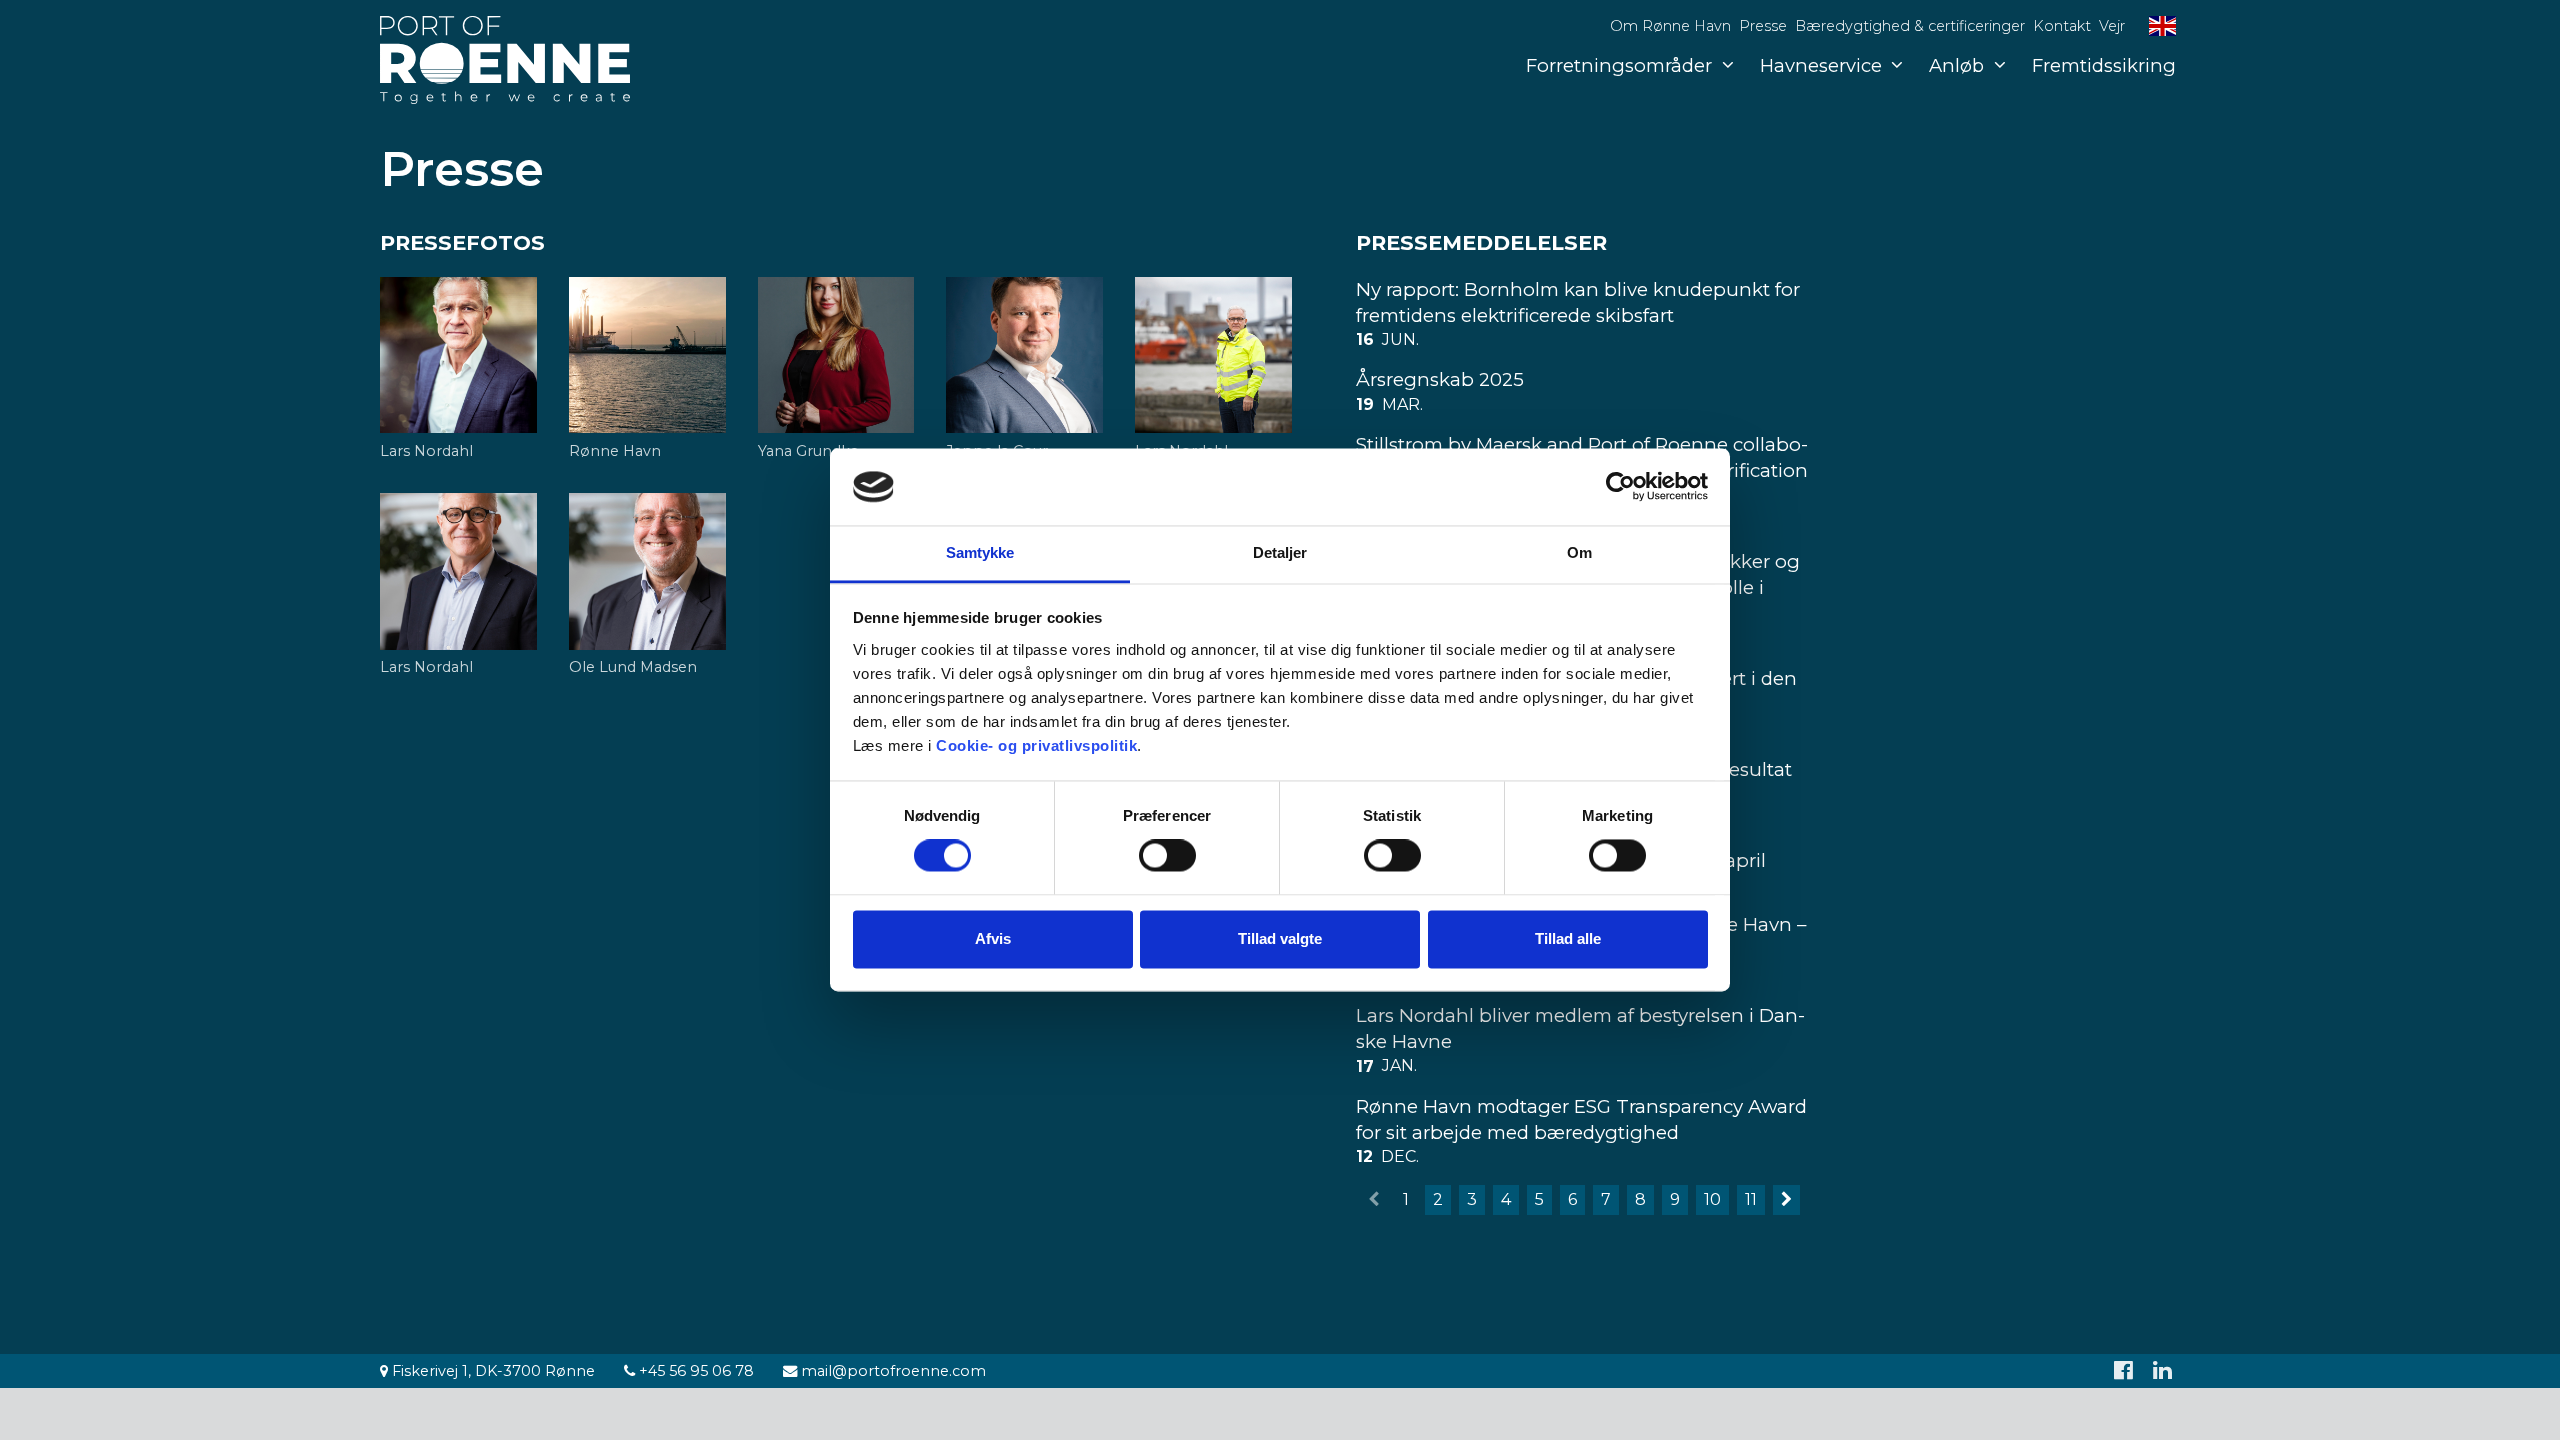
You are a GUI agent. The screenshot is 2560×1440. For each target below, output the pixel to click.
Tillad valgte (1280, 938)
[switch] (1167, 856)
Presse (1763, 26)
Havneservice (1821, 65)
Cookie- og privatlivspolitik (1036, 745)
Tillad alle (1568, 938)
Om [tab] (1579, 552)
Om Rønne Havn (1670, 26)
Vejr (2112, 26)
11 (1751, 1199)
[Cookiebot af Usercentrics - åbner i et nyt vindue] (1620, 487)
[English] (2162, 26)
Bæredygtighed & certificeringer (1910, 26)
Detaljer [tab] (1280, 552)
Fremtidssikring (2104, 65)
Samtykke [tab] (980, 552)
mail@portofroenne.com (891, 1371)
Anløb (1956, 65)
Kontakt (2062, 26)
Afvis (993, 938)
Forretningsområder (1619, 65)
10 (1712, 1199)
